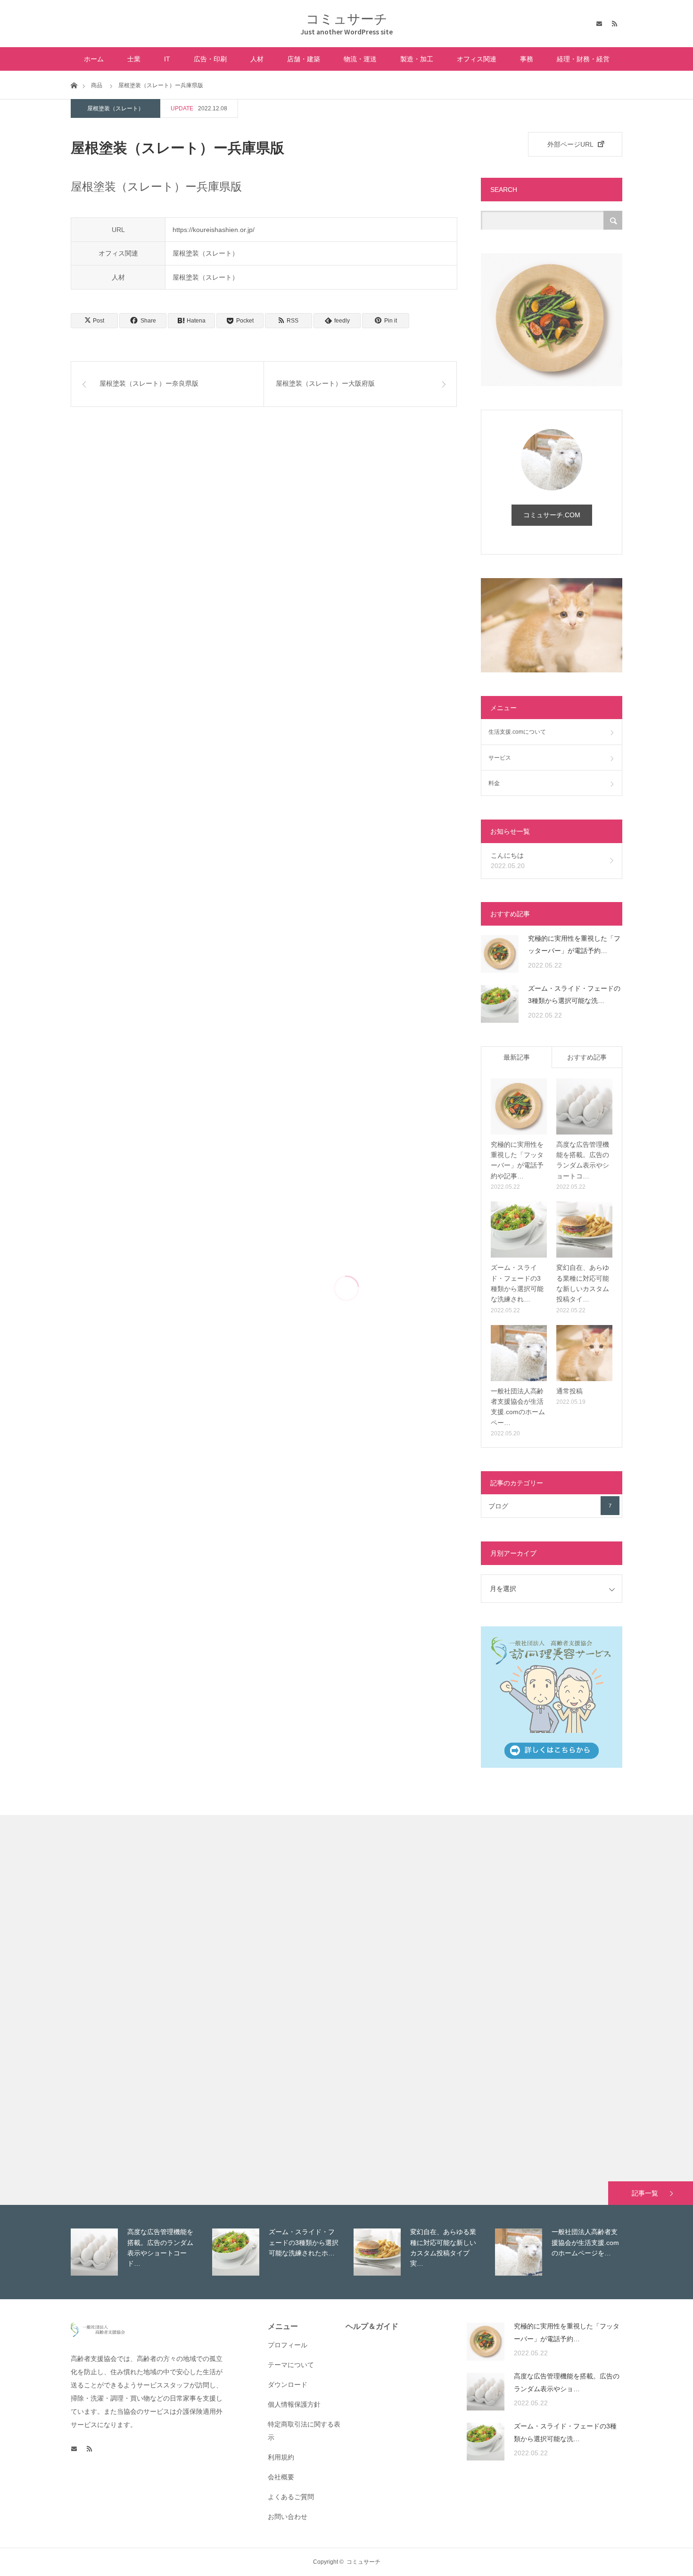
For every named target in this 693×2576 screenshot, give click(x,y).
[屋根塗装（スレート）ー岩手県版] (581, 1934)
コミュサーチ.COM (552, 515)
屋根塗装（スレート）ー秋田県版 (264, 2017)
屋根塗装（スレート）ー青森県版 (429, 1850)
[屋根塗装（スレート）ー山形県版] (416, 2117)
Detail (61, 1980)
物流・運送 (360, 59)
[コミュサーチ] (98, 2335)
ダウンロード (288, 2385)
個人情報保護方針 (294, 2404)
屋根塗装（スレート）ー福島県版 (594, 2033)
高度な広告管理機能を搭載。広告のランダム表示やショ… (567, 2382)
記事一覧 (645, 2193)
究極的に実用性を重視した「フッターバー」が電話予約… (574, 945)
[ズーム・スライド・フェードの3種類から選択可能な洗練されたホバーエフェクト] (500, 1004)
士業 (134, 59)
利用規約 (281, 2457)
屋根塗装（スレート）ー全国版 (99, 1850)
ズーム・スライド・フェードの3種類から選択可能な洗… (574, 995)
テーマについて (291, 2365)
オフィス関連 (477, 59)
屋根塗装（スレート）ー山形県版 (429, 2033)
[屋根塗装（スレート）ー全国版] (86, 1934)
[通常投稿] (584, 1353)
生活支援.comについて (517, 732)
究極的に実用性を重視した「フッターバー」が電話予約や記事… (517, 1160)
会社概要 (281, 2477)
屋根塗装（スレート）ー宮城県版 (99, 2017)
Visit (137, 1980)
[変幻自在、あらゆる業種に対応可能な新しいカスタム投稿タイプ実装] (584, 1230)
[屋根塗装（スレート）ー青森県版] (416, 1934)
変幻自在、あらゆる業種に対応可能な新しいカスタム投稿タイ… (583, 1283)
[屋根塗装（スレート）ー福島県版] (581, 2117)
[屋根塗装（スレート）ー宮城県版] (86, 2101)
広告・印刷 (210, 59)
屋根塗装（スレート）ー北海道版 (264, 1850)
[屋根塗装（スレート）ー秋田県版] (251, 2101)
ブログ (550, 1506)
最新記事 (517, 1057)
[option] (139, 2252)
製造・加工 (417, 59)
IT (167, 59)
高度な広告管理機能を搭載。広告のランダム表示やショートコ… (583, 1160)
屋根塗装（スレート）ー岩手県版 (594, 1850)
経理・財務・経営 (583, 59)
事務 (527, 59)
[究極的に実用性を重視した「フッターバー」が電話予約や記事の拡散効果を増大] (500, 954)
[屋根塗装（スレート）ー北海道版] (251, 1934)
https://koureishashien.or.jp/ (214, 230)
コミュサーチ (347, 19)
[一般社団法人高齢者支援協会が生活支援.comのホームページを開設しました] (519, 1353)
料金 (494, 783)
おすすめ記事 (587, 1057)
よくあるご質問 (291, 2497)
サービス (500, 758)
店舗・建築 (304, 59)
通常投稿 (569, 1391)
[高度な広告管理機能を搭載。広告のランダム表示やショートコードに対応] (584, 1106)
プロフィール (288, 2345)
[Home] (74, 85)
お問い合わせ (288, 2517)
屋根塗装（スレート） (115, 108)
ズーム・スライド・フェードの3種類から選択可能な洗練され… (517, 1283)
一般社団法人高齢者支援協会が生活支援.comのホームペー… (518, 1407)
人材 (257, 59)
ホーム (94, 59)
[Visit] (112, 1934)
